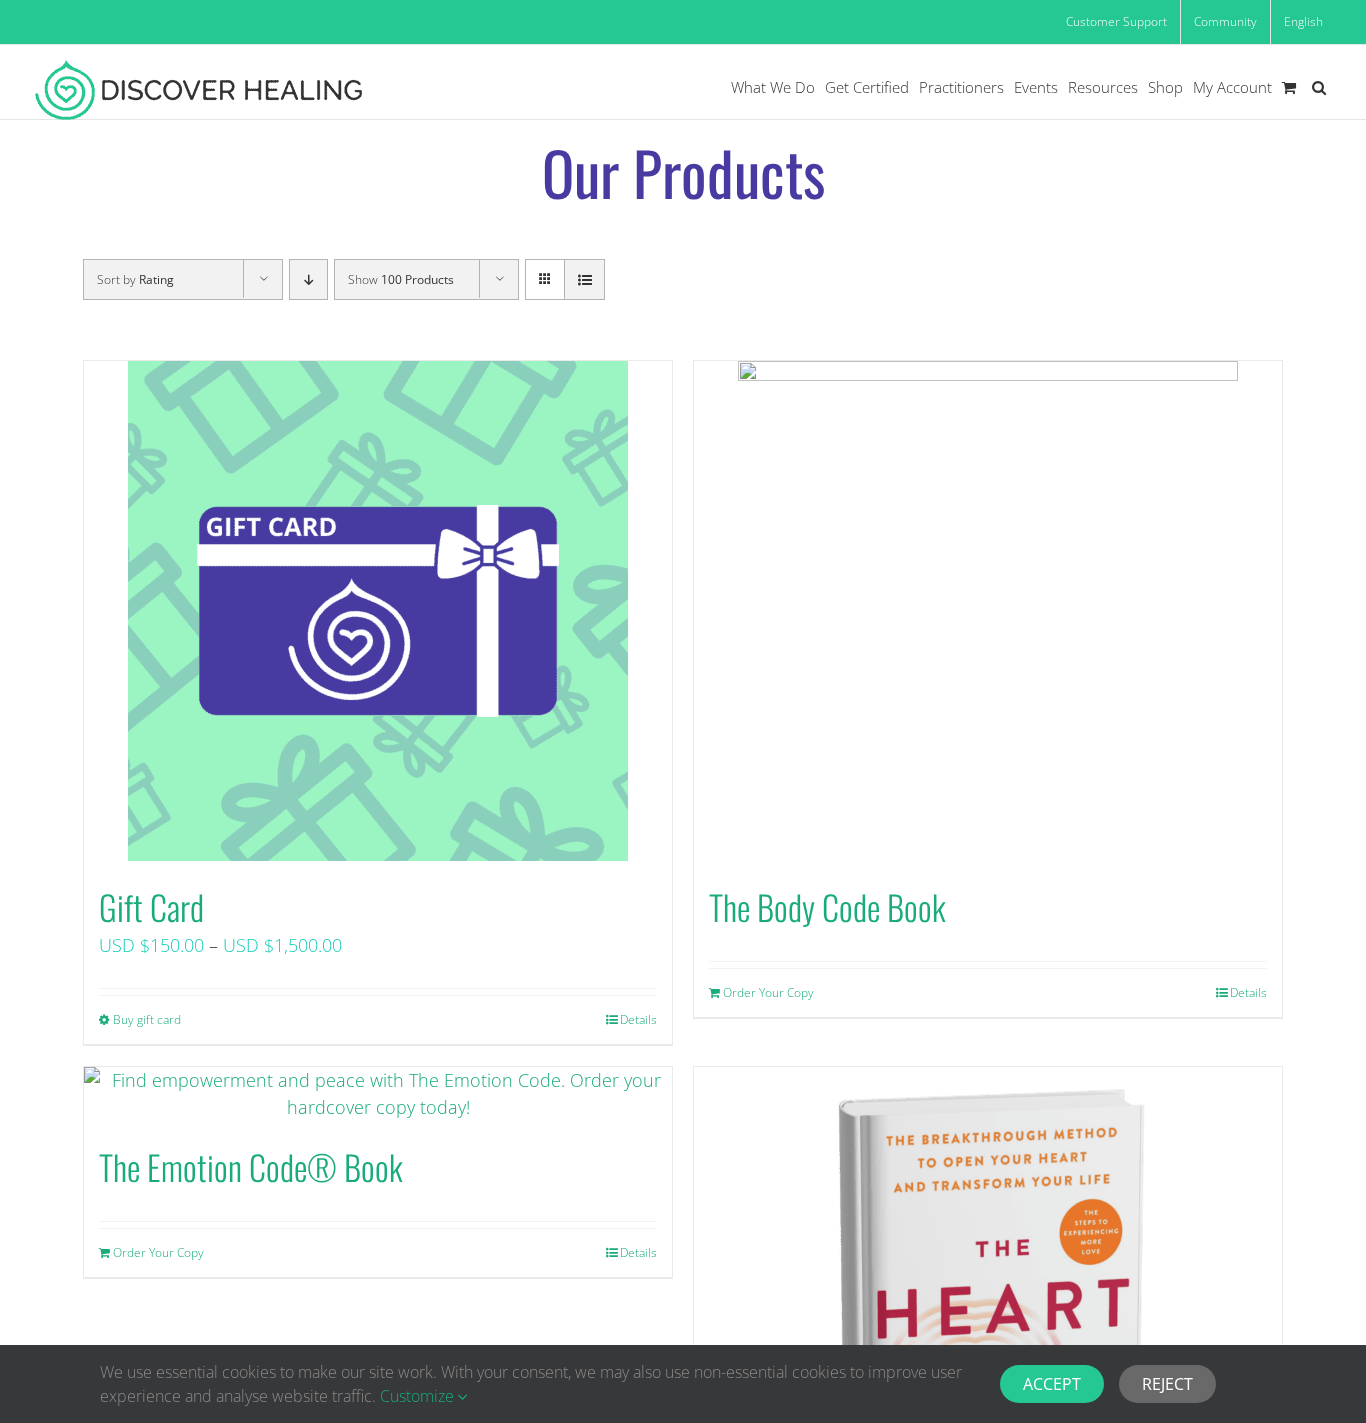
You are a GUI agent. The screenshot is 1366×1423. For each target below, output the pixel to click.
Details (638, 1019)
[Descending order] (308, 279)
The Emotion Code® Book (251, 1166)
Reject (1167, 1384)
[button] (1319, 87)
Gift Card (151, 906)
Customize (419, 1396)
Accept (1052, 1384)
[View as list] (584, 279)
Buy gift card (147, 1019)
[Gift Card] (378, 611)
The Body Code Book (827, 906)
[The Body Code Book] (988, 611)
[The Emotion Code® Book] (378, 1094)
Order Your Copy (768, 992)
